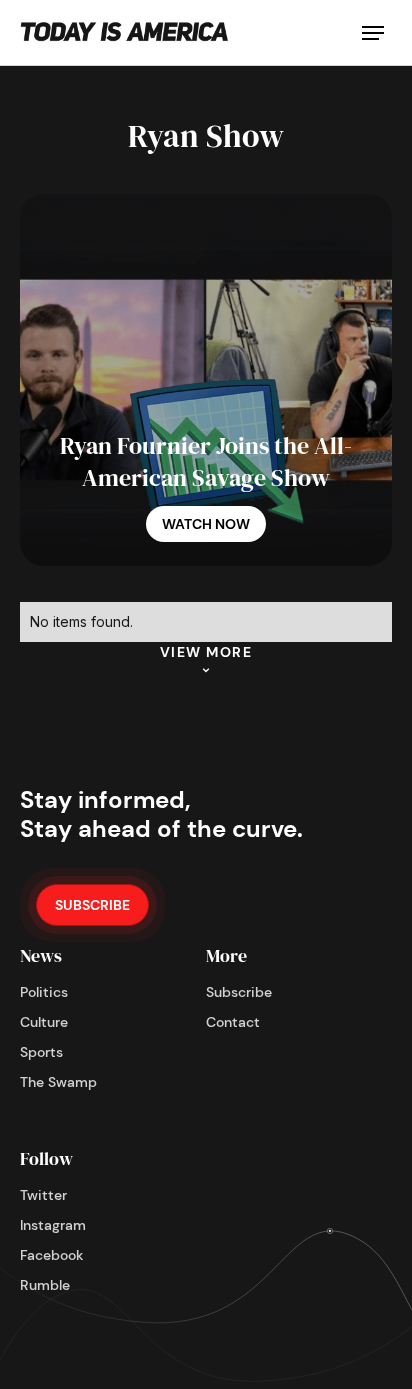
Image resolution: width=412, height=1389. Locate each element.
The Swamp (58, 1082)
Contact (233, 1022)
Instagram (53, 1225)
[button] (373, 33)
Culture (44, 1022)
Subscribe (239, 992)
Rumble (45, 1285)
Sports (41, 1052)
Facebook (52, 1255)
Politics (44, 992)
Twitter (43, 1195)
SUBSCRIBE (92, 905)
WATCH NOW (206, 524)
